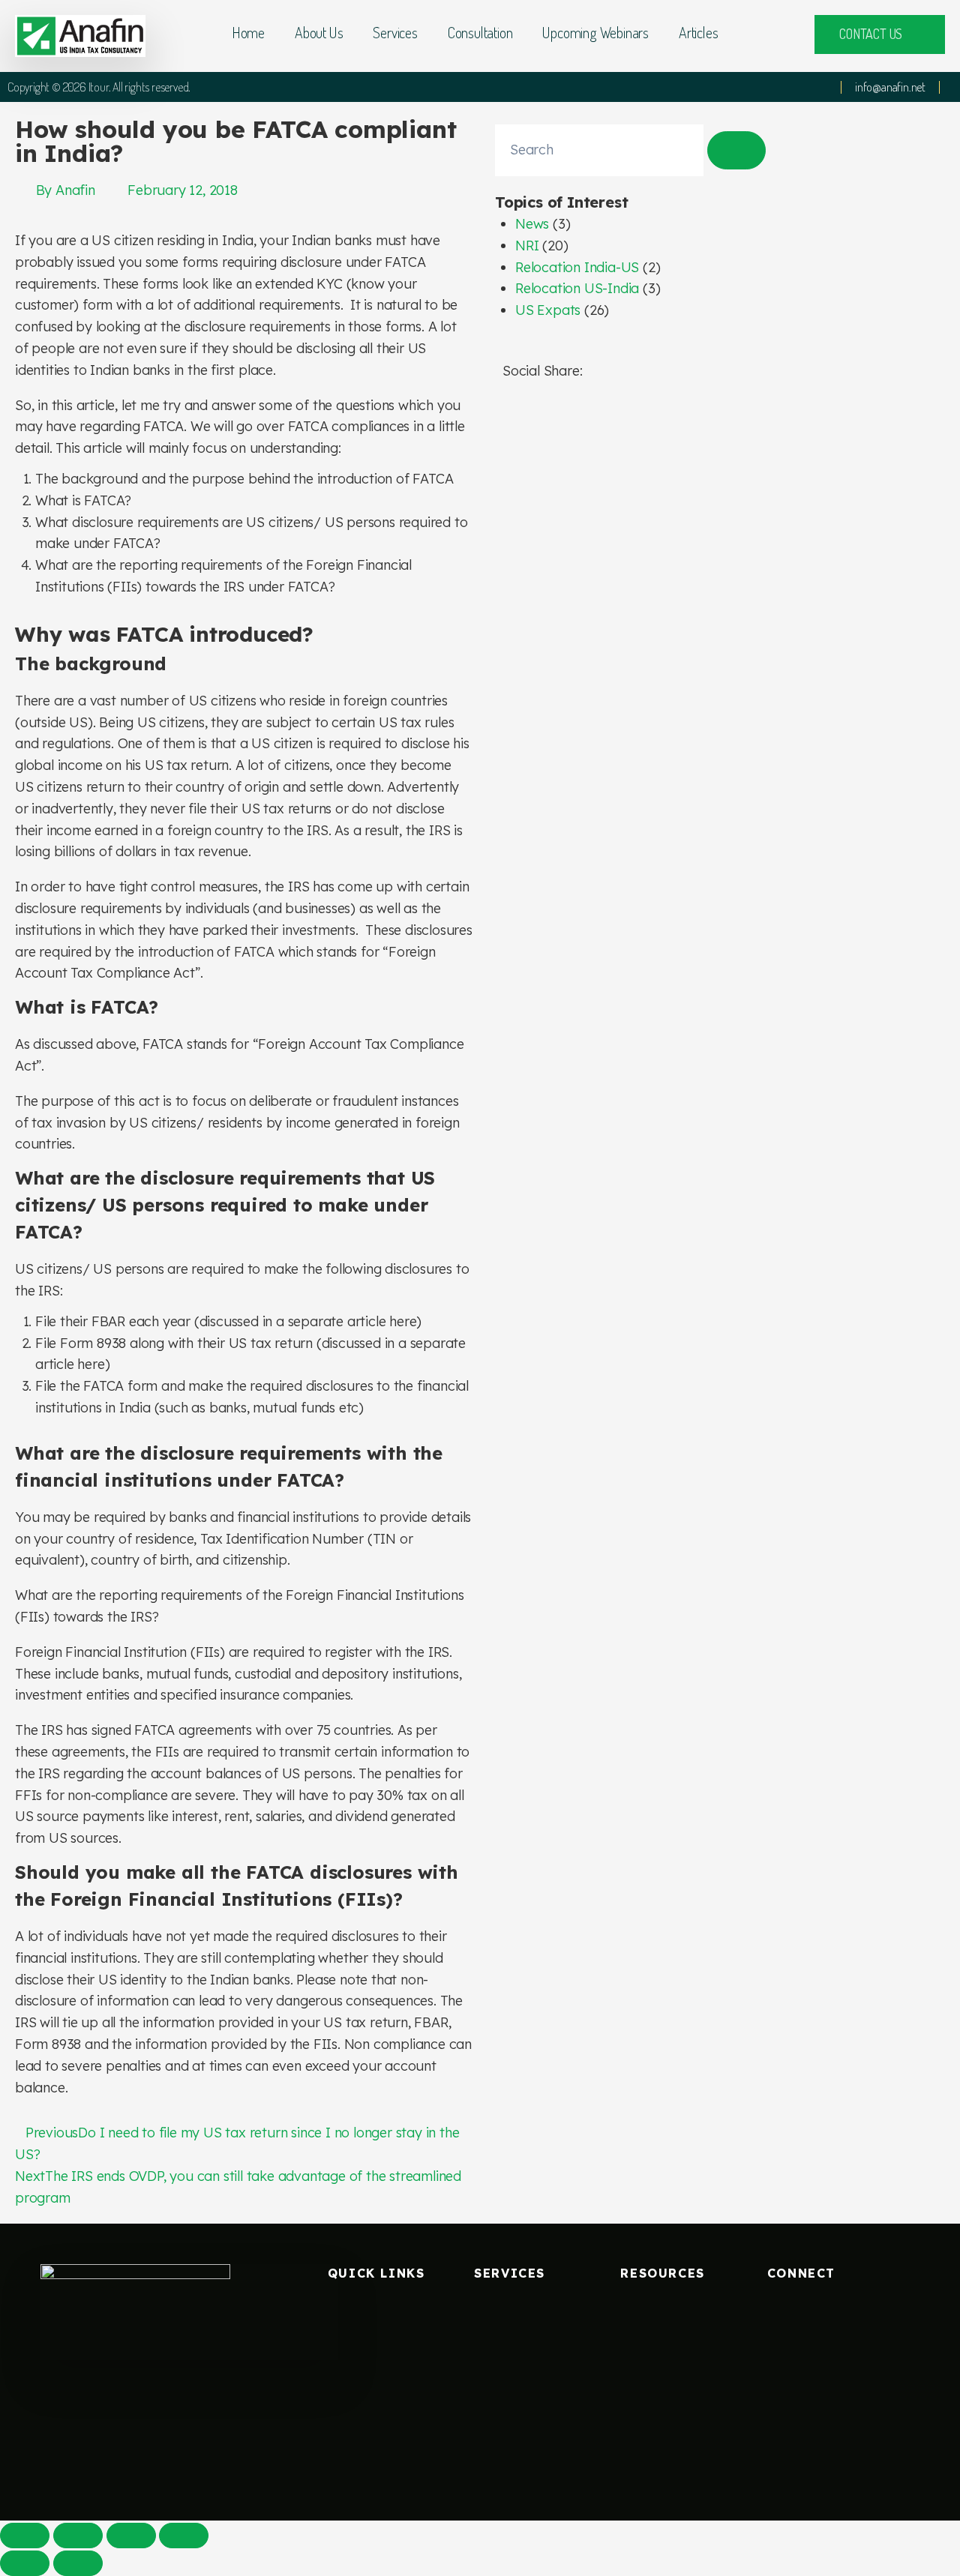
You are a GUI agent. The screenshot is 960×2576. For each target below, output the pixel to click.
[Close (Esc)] (25, 2536)
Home (248, 32)
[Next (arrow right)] (78, 2563)
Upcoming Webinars (595, 32)
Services (395, 32)
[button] (508, 413)
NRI (527, 246)
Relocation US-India (577, 288)
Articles (698, 32)
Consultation (480, 32)
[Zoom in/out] (184, 2536)
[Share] (78, 2536)
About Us (319, 32)
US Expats (548, 310)
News (532, 224)
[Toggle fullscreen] (131, 2536)
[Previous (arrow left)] (25, 2563)
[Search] (736, 150)
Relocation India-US (577, 267)
